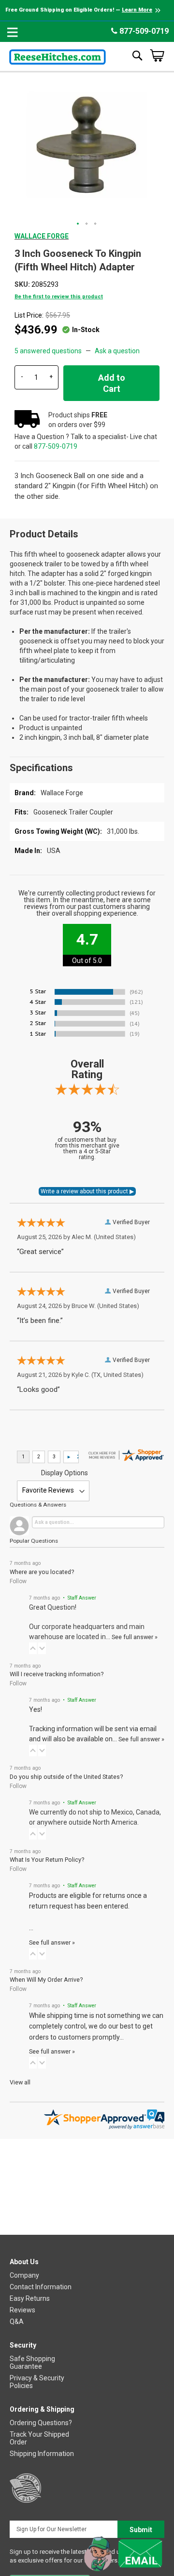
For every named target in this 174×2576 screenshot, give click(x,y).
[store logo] (58, 55)
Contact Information (41, 2287)
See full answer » (135, 1637)
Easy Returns (30, 2298)
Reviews (22, 2310)
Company (24, 2275)
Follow (18, 1581)
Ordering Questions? (41, 2423)
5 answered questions (48, 351)
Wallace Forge (42, 236)
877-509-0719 (143, 31)
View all (20, 2082)
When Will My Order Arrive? (46, 1980)
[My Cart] (157, 55)
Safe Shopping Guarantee (32, 2362)
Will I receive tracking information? (57, 1674)
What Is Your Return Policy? (47, 1860)
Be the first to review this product (59, 297)
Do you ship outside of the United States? (66, 1777)
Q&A (17, 2322)
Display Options (65, 1473)
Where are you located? (42, 1572)
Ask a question (117, 351)
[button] (78, 224)
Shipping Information (42, 2454)
